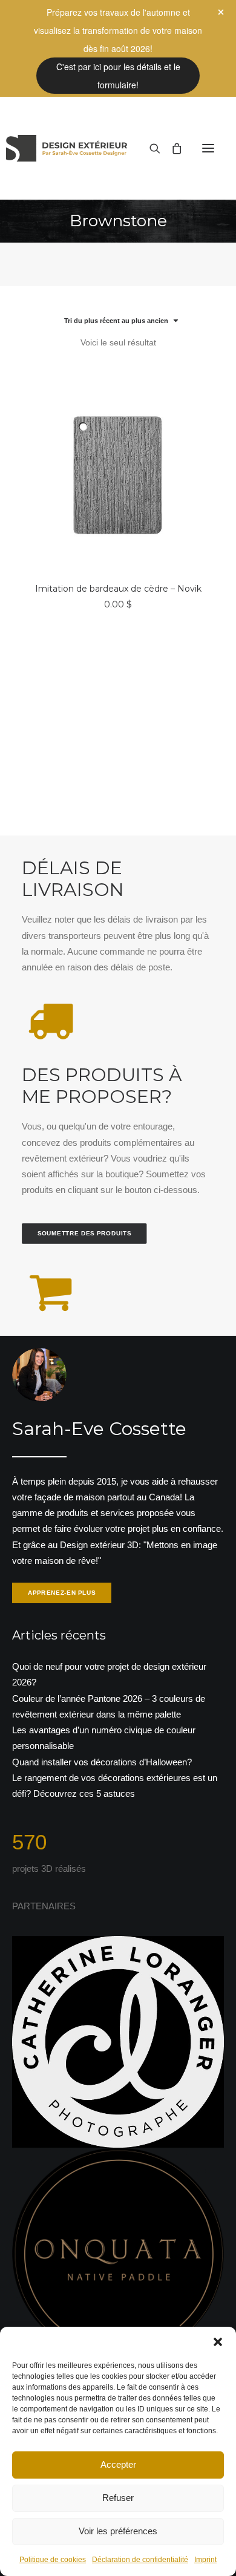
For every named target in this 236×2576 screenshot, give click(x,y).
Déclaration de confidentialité (140, 2560)
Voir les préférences (118, 2531)
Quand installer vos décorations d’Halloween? (102, 1762)
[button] (218, 2342)
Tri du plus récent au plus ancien (116, 321)
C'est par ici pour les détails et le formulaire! (118, 76)
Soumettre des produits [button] (85, 1233)
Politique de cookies (53, 2560)
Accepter (118, 2464)
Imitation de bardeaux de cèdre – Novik (118, 589)
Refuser (118, 2498)
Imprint (205, 2560)
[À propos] (118, 1477)
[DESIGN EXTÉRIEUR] (67, 148)
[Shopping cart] (171, 148)
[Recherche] (149, 148)
